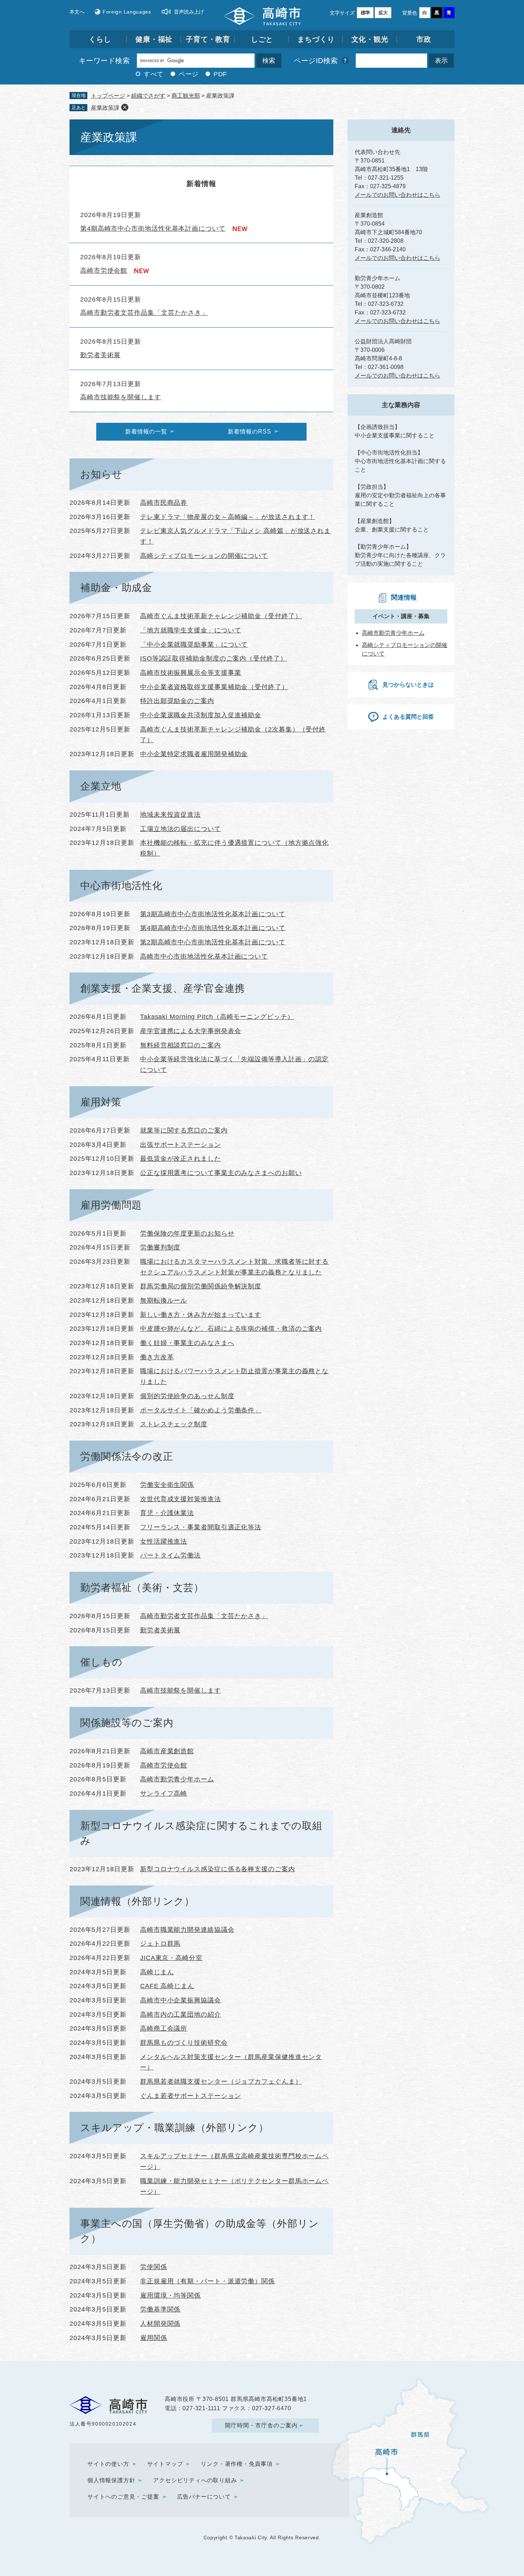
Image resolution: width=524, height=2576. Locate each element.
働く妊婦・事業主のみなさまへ (187, 1343)
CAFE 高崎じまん (167, 1986)
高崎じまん (157, 1972)
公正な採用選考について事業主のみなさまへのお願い (221, 1173)
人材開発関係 (160, 2324)
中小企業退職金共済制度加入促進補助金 (201, 715)
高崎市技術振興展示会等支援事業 (191, 673)
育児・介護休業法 (167, 1513)
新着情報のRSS (249, 432)
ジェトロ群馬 (160, 1944)
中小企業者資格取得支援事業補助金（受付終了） (214, 687)
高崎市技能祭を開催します (121, 397)
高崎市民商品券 (164, 503)
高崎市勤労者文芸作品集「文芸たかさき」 (144, 313)
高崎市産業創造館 (167, 1751)
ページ (189, 74)
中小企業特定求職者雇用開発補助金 (194, 754)
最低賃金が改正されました (181, 1159)
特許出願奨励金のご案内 (177, 701)
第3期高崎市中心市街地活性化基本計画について (213, 914)
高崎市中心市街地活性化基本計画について (204, 956)
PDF (220, 74)
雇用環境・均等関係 (170, 2295)
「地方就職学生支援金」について (191, 630)
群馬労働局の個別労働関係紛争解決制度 (201, 1286)
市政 (424, 39)
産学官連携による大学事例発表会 (191, 1031)
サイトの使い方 (108, 2464)
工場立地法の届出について (181, 829)
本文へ (77, 12)
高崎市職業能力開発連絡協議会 (187, 1930)
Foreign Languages (127, 12)
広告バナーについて (204, 2497)
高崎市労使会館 (104, 271)
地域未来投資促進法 (170, 815)
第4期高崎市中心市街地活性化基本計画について (153, 229)
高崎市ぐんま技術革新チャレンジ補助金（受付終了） (221, 616)
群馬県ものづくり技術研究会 (184, 2043)
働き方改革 (157, 1357)
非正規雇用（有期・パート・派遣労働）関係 (207, 2281)
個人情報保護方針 (111, 2480)
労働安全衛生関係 (167, 1485)
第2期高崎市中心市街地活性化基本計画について (213, 942)
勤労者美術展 (100, 355)
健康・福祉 (154, 39)
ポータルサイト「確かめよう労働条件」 (201, 1410)
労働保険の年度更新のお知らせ (187, 1233)
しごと (262, 39)
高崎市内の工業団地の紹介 (181, 2015)
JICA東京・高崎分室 (171, 1958)
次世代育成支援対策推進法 (181, 1499)
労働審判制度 (160, 1247)
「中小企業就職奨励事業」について (194, 645)
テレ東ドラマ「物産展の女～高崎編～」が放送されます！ (228, 517)
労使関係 (154, 2267)
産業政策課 (105, 108)
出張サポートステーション (181, 1145)
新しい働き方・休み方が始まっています (201, 1315)
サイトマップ (165, 2464)
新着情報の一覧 (146, 432)
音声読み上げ (189, 12)
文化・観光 (370, 39)
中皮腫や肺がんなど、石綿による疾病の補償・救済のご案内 (231, 1329)
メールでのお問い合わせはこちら (397, 195)
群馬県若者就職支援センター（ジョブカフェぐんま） (221, 2082)
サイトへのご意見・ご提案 (123, 2497)
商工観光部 (186, 96)
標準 (365, 13)
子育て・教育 (208, 39)
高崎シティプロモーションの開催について (204, 556)
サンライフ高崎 (164, 1794)
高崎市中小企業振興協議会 (181, 2000)
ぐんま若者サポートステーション (191, 2096)
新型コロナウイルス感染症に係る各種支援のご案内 (218, 1869)
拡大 (383, 13)
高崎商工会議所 (164, 2028)
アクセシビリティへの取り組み (195, 2480)
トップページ (108, 96)
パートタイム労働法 (170, 1555)
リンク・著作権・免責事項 (237, 2464)
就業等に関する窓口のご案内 (184, 1130)
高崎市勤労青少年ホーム (177, 1779)
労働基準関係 (160, 2309)
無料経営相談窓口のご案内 (181, 1045)
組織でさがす (148, 96)
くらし (100, 39)
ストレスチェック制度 (174, 1424)
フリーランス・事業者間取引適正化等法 (201, 1527)
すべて (154, 74)
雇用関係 (154, 2338)
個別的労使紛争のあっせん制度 (187, 1396)
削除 (125, 107)
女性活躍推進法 (164, 1541)
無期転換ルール (164, 1300)
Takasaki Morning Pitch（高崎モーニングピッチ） (217, 1017)
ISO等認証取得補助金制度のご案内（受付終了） (214, 658)
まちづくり (316, 39)
